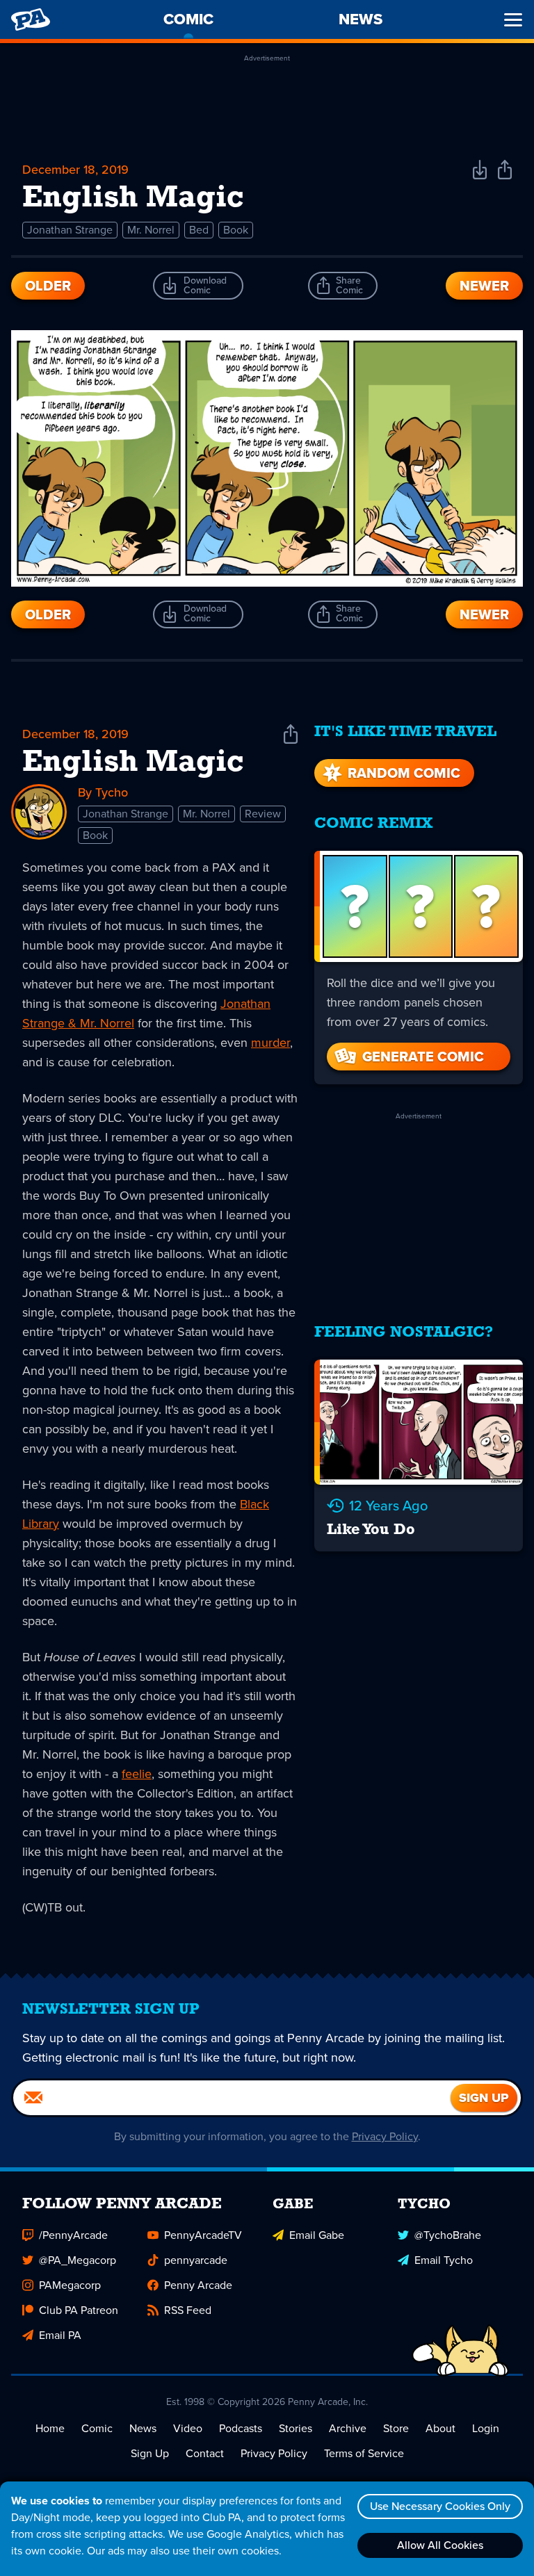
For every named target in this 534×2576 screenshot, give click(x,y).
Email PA (60, 2335)
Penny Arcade (198, 2285)
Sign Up (150, 2453)
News (143, 2428)
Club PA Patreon (79, 2310)
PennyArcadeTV (203, 2235)
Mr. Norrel (151, 230)
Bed (199, 230)
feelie (137, 1774)
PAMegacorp (70, 2285)
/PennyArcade (73, 2235)
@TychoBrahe (448, 2235)
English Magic (133, 763)
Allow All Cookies (440, 2545)
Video (188, 2428)
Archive (348, 2428)
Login (486, 2428)
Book (236, 230)
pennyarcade (196, 2260)
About (440, 2428)
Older (48, 286)
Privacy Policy (385, 2136)
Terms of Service (364, 2453)
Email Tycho (444, 2260)
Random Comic (404, 773)
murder (270, 1043)
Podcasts (241, 2428)
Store (396, 2428)
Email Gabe (317, 2235)
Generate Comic (423, 1057)
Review (263, 814)
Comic (97, 2428)
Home (50, 2428)
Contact (205, 2453)
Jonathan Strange (70, 230)
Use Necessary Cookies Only (440, 2506)
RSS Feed (188, 2310)
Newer (484, 286)
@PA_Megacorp (78, 2260)
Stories (296, 2428)
